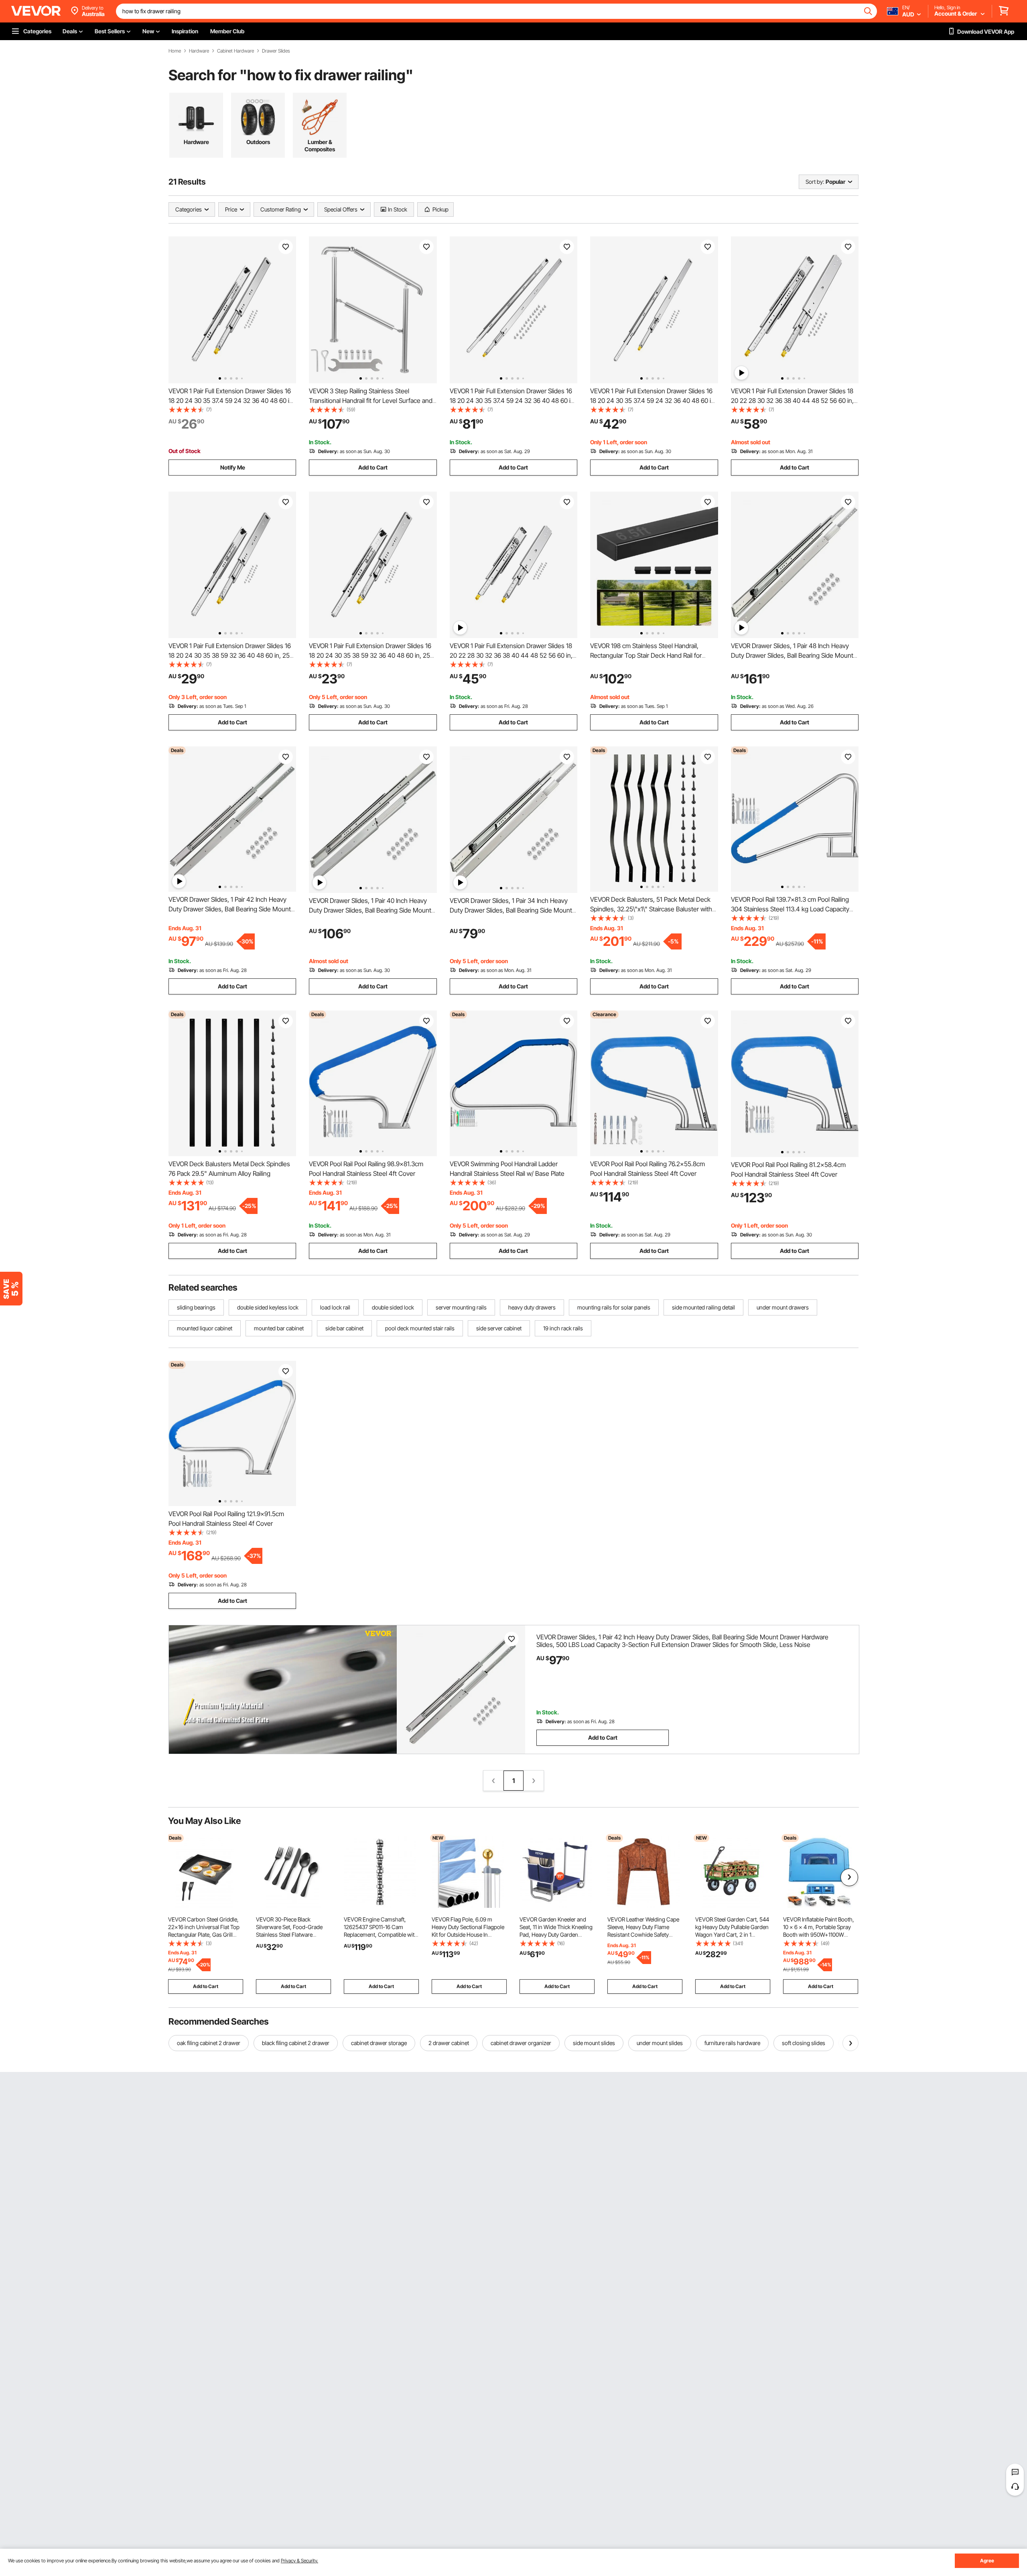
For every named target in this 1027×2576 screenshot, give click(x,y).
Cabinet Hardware (235, 51)
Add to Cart (373, 467)
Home (175, 51)
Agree (987, 2561)
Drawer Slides (276, 51)
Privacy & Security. (299, 2561)
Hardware (199, 51)
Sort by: (815, 182)
